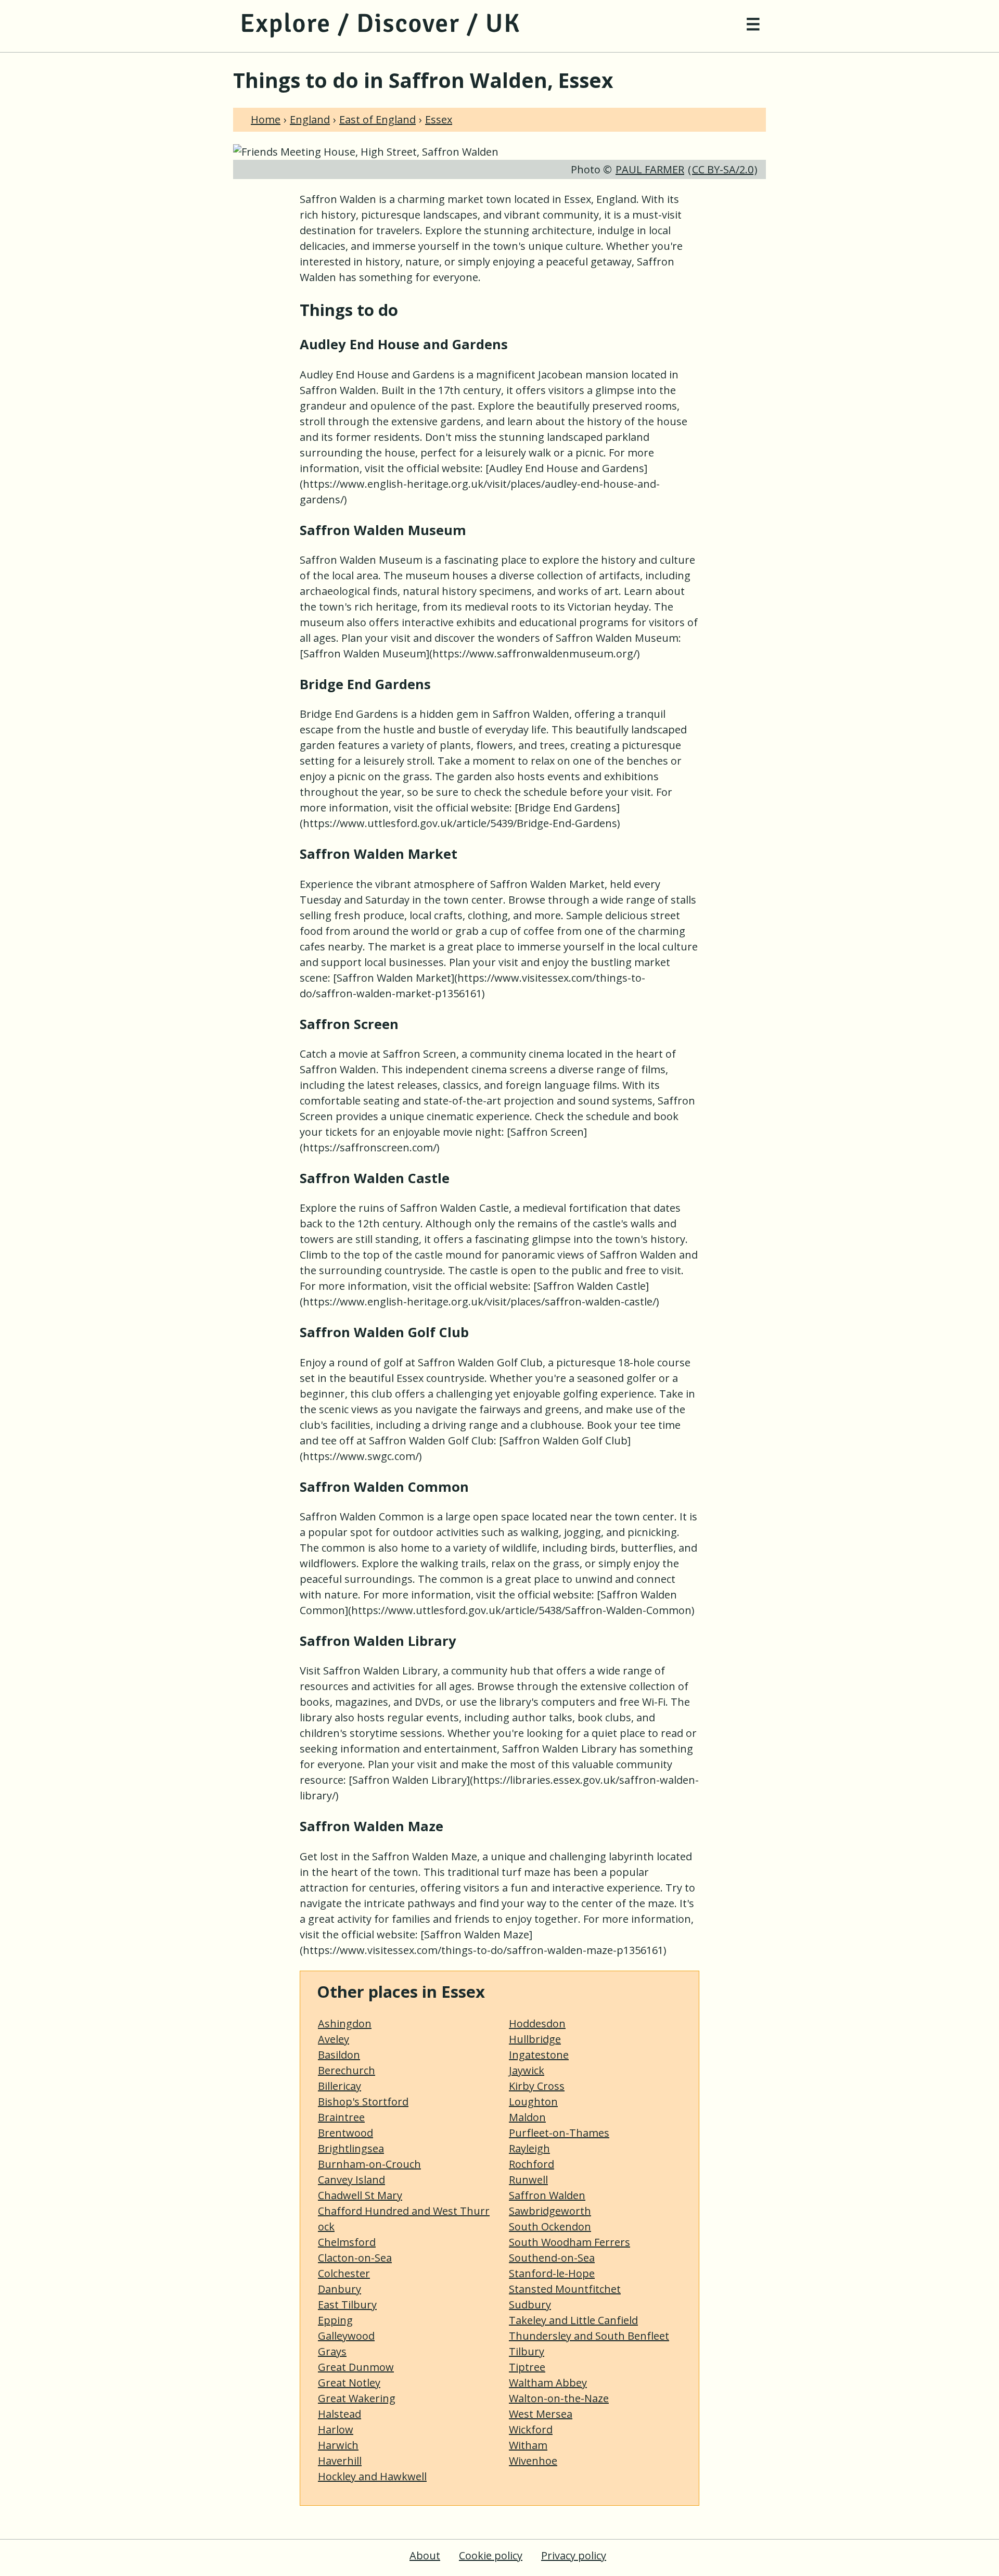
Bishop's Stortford (363, 2102)
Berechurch (347, 2070)
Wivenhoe (533, 2461)
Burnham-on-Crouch (369, 2164)
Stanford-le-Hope (552, 2273)
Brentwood (345, 2133)
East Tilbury (347, 2305)
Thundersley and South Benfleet (589, 2336)
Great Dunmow (356, 2367)
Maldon (527, 2117)
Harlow (336, 2429)
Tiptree (527, 2367)
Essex (439, 119)
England (310, 119)
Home (266, 119)
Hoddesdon (537, 2023)
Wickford (531, 2429)
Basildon (339, 2055)
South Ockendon (550, 2226)
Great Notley (349, 2383)
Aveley (334, 2039)
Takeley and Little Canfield (573, 2320)
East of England (377, 119)
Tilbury (527, 2351)
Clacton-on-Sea (355, 2258)
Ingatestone (539, 2055)
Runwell (528, 2180)
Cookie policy (491, 2555)
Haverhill (340, 2461)
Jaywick (527, 2070)
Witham (528, 2445)
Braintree (341, 2117)
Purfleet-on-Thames (559, 2133)
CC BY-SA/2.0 (723, 169)
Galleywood (346, 2336)
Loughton (533, 2102)
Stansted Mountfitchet (565, 2289)
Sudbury (530, 2305)
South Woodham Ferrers (569, 2242)
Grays (332, 2351)
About (425, 2555)
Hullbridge (535, 2039)
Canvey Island (351, 2180)
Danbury (340, 2289)
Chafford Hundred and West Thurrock (404, 2219)
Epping (335, 2320)
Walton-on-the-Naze (559, 2398)
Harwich (338, 2445)
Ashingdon (345, 2023)
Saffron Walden (547, 2195)
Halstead (340, 2414)
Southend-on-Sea (552, 2258)
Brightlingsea (351, 2148)
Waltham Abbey (548, 2383)
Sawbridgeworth (550, 2211)
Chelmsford (347, 2242)
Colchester (344, 2273)
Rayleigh (529, 2148)
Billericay (340, 2086)
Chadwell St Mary (360, 2195)
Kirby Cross (537, 2086)
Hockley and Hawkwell (372, 2476)
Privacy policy (574, 2555)
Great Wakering (357, 2398)
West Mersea (541, 2414)
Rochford (531, 2164)
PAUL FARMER (650, 169)
